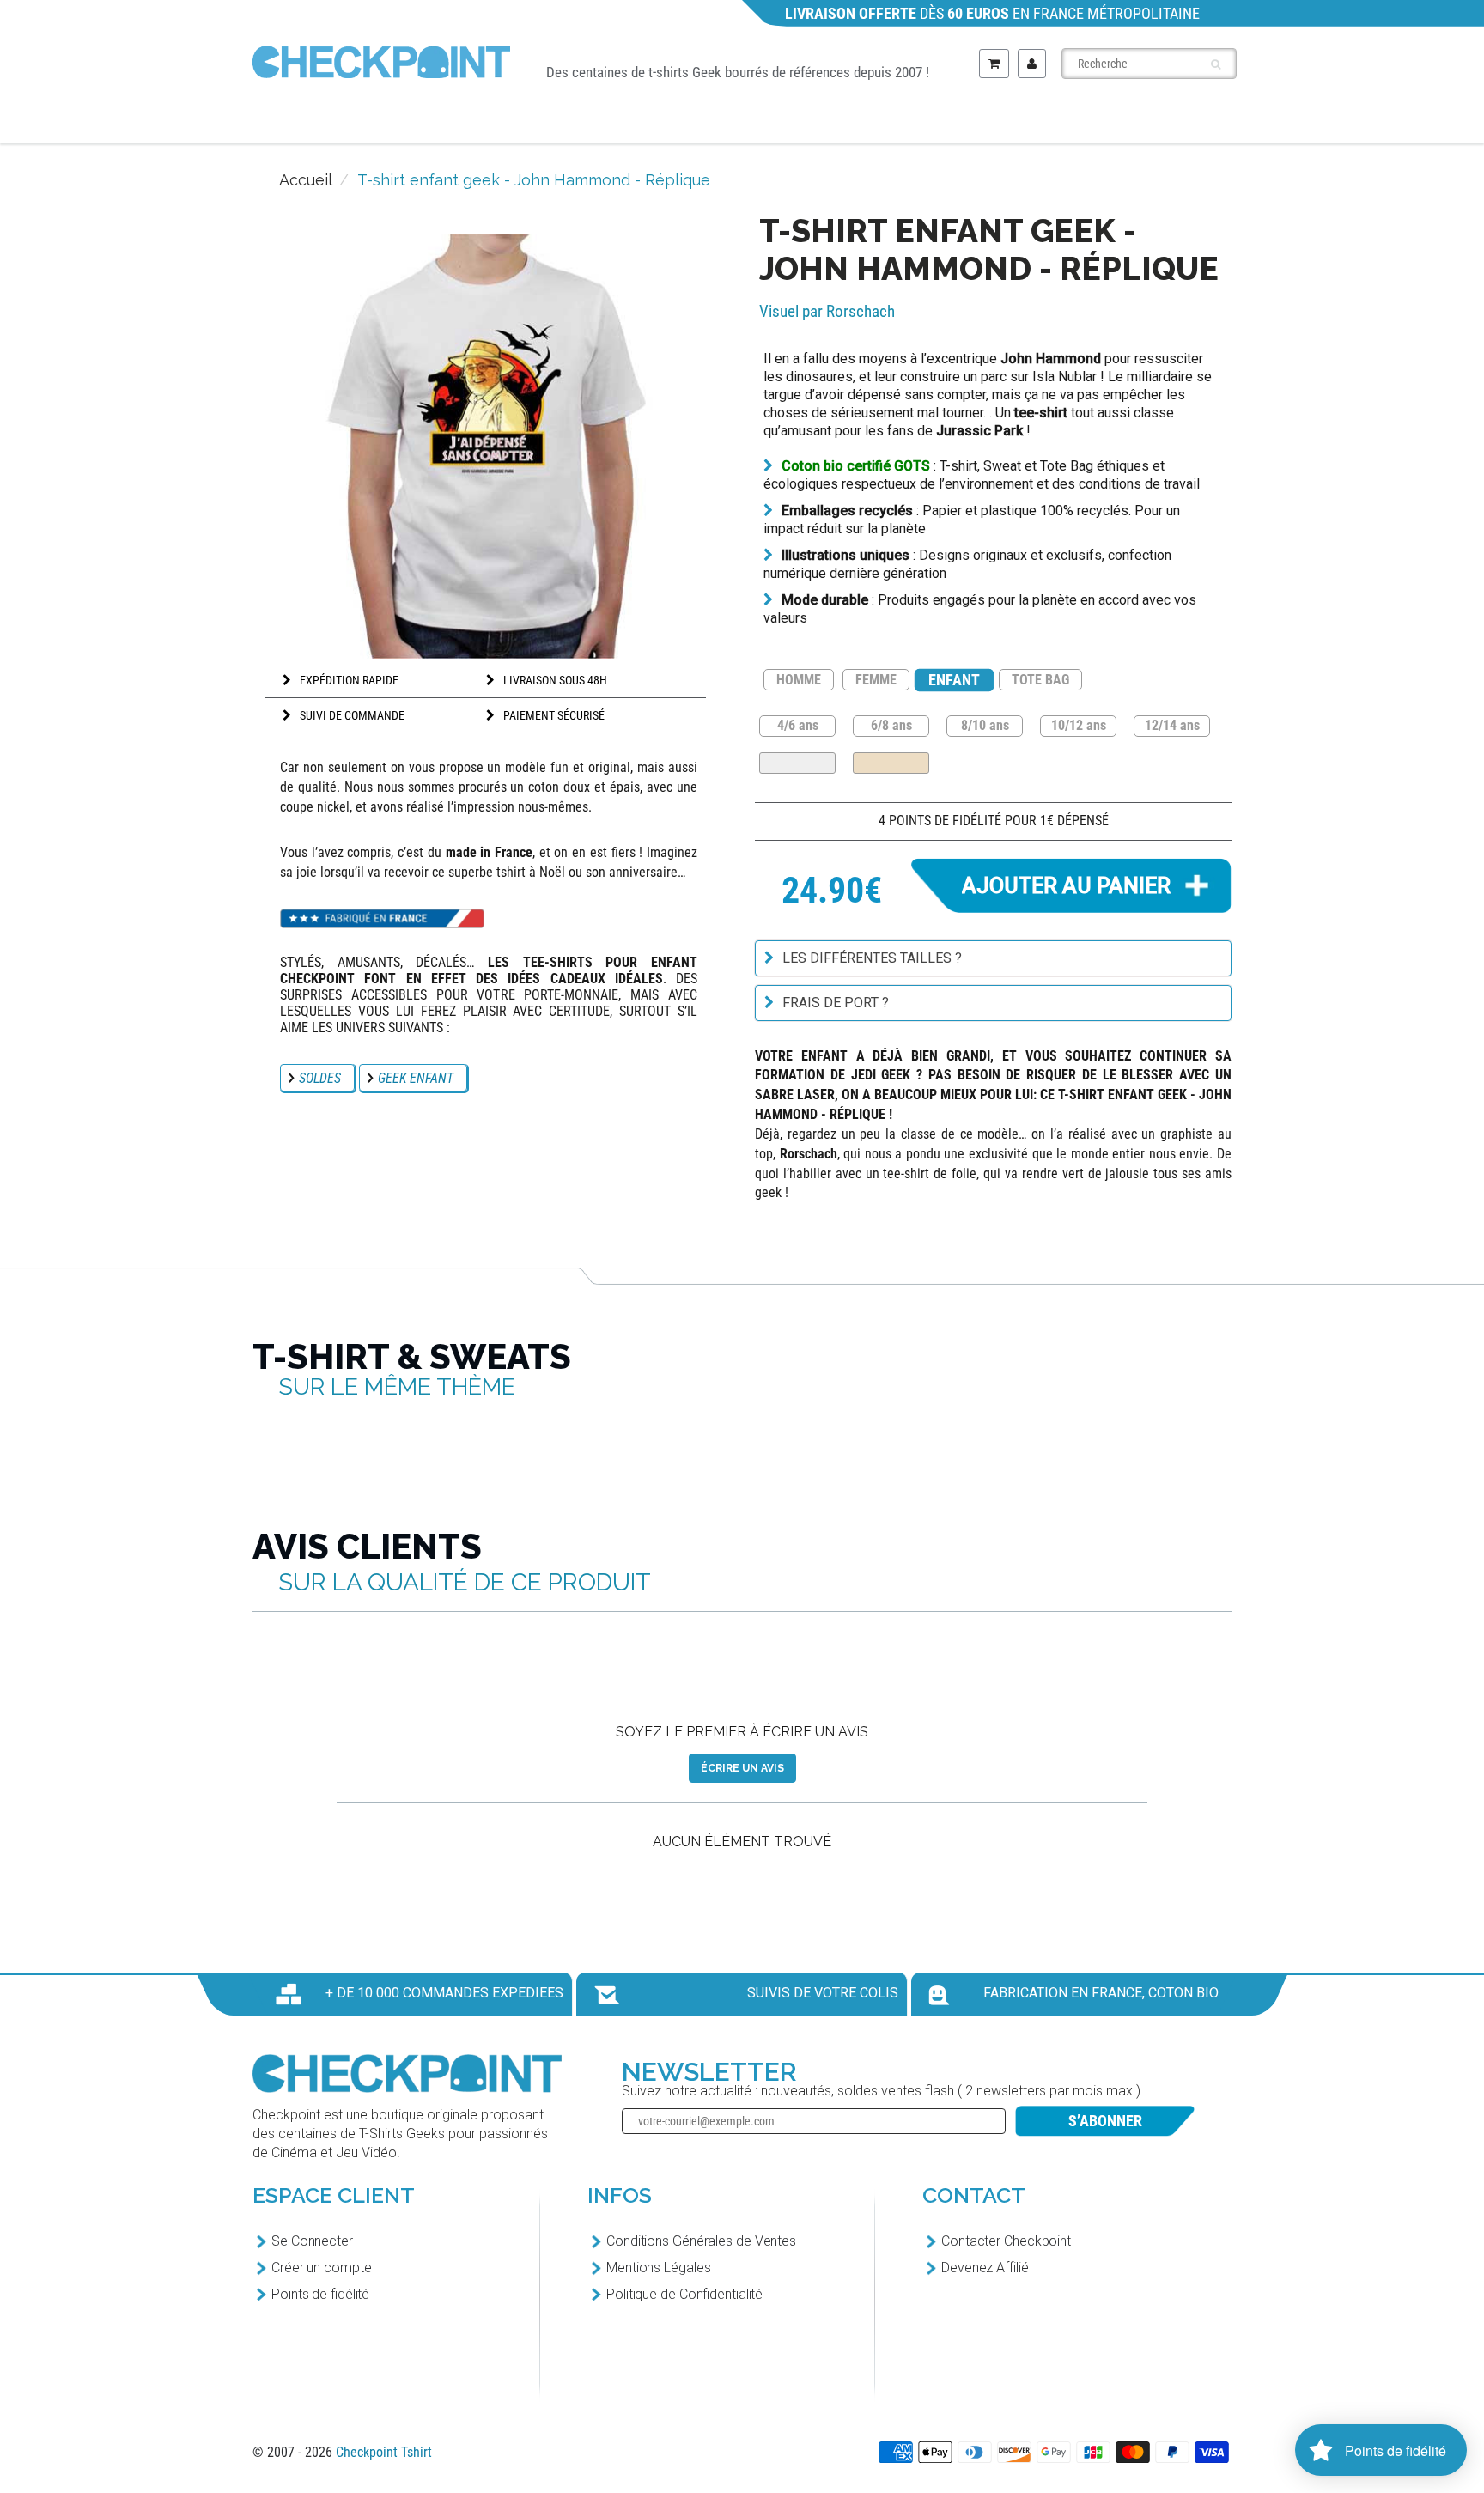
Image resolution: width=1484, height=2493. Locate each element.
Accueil (306, 180)
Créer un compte (322, 2268)
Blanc (797, 763)
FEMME (876, 680)
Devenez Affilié (985, 2268)
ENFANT (954, 680)
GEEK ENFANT (416, 1078)
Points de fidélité (320, 2294)
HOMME (799, 680)
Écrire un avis (742, 1768)
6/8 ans (891, 724)
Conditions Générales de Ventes (701, 2241)
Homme (572, 122)
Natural (891, 763)
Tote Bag (1079, 122)
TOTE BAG (1040, 680)
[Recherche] (1216, 64)
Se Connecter (312, 2241)
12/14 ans (1172, 724)
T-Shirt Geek (414, 122)
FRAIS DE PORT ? (836, 1003)
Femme (698, 122)
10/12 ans (1079, 724)
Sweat (949, 122)
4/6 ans (798, 724)
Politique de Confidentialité (684, 2294)
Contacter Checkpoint (1006, 2241)
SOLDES (320, 1078)
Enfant (824, 122)
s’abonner (1105, 2121)
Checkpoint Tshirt (384, 2452)
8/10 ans (985, 724)
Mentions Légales (658, 2268)
